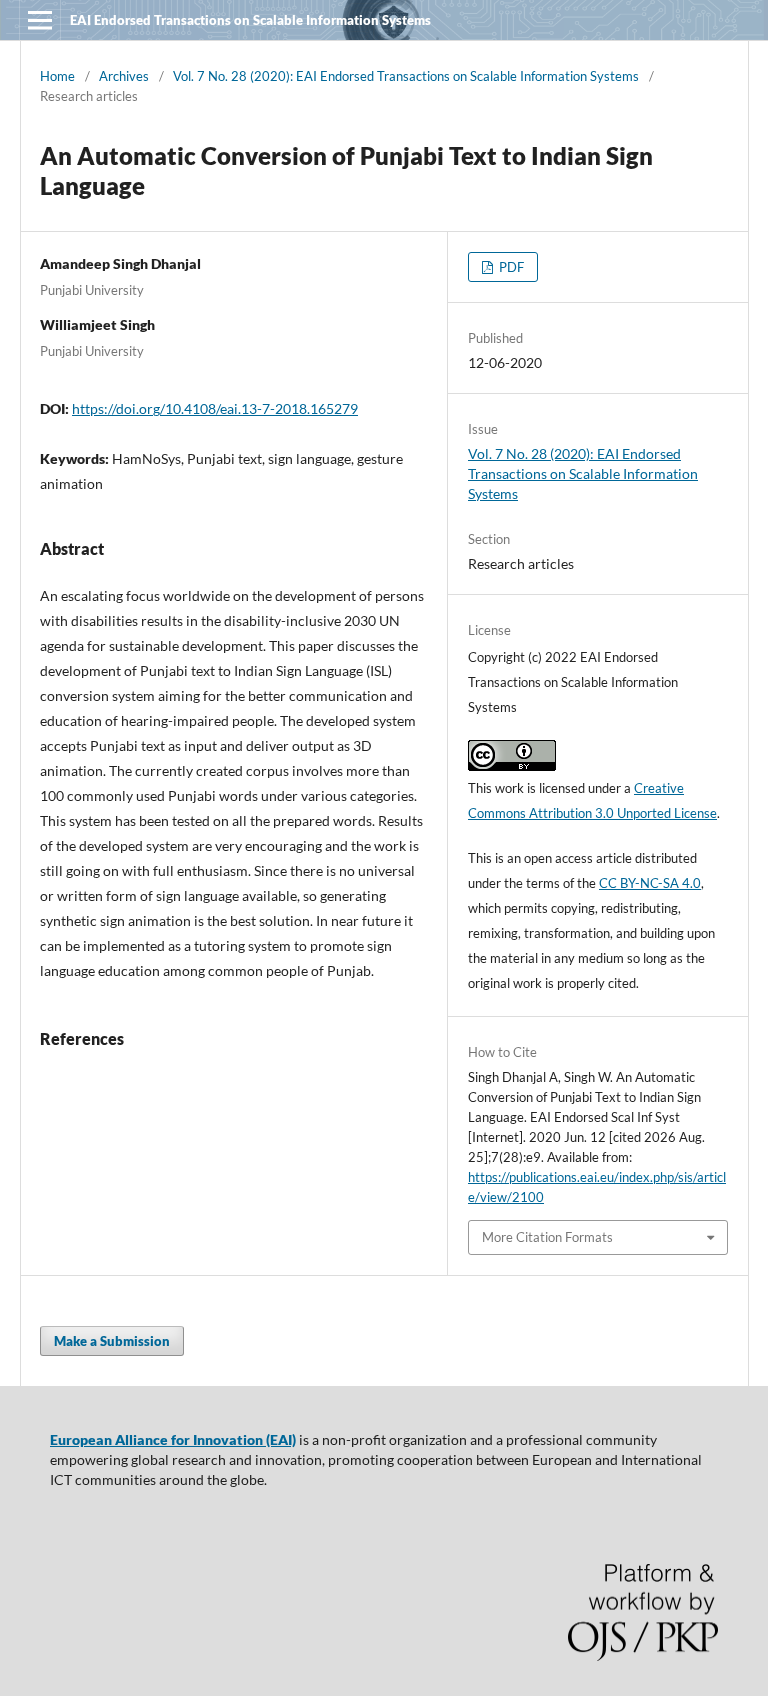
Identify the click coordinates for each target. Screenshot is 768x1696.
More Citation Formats (547, 1237)
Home (57, 76)
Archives (124, 76)
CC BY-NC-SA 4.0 (650, 883)
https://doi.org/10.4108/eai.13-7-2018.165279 (215, 408)
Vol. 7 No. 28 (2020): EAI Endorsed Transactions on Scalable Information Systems (406, 76)
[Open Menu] (40, 20)
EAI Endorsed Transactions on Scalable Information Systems (250, 20)
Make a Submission (112, 1341)
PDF (510, 267)
